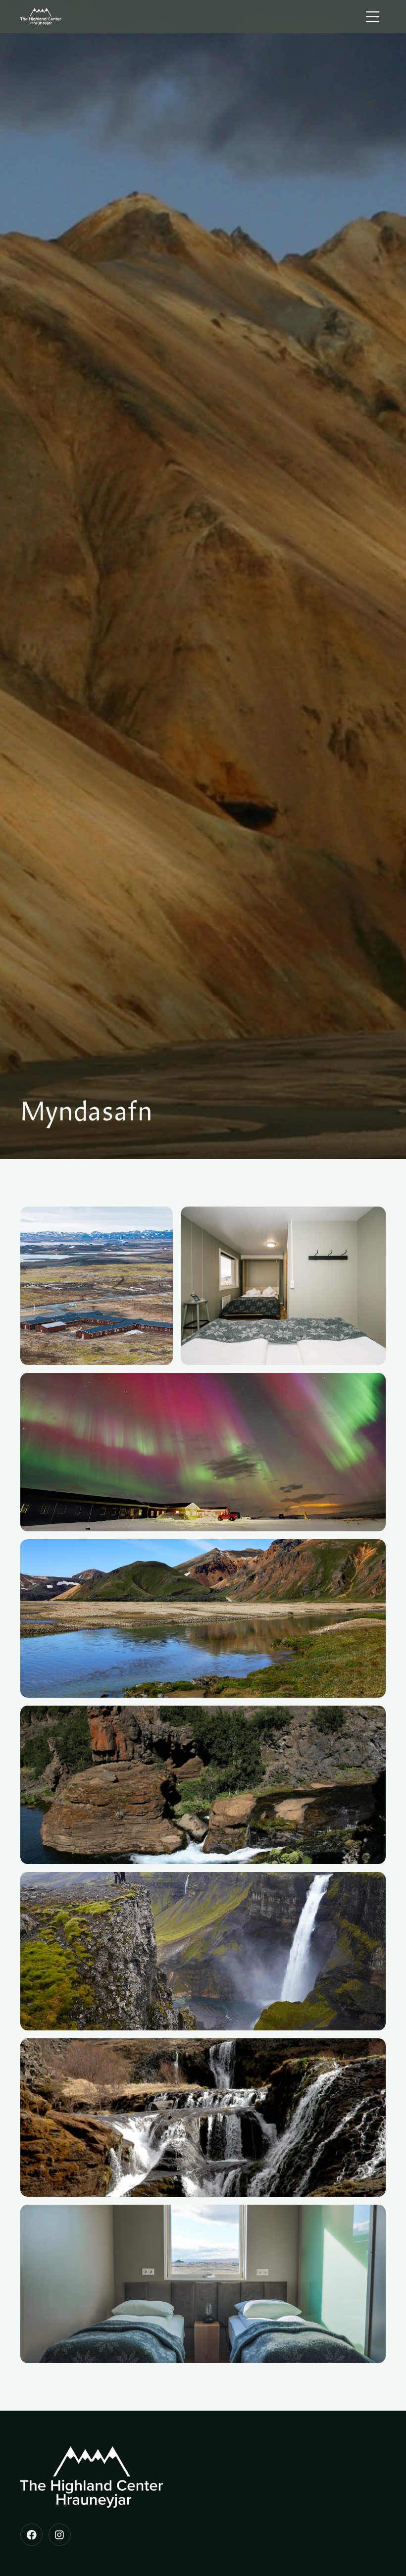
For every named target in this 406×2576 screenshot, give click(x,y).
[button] (374, 17)
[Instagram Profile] (60, 2535)
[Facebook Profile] (31, 2535)
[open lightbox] (97, 1286)
